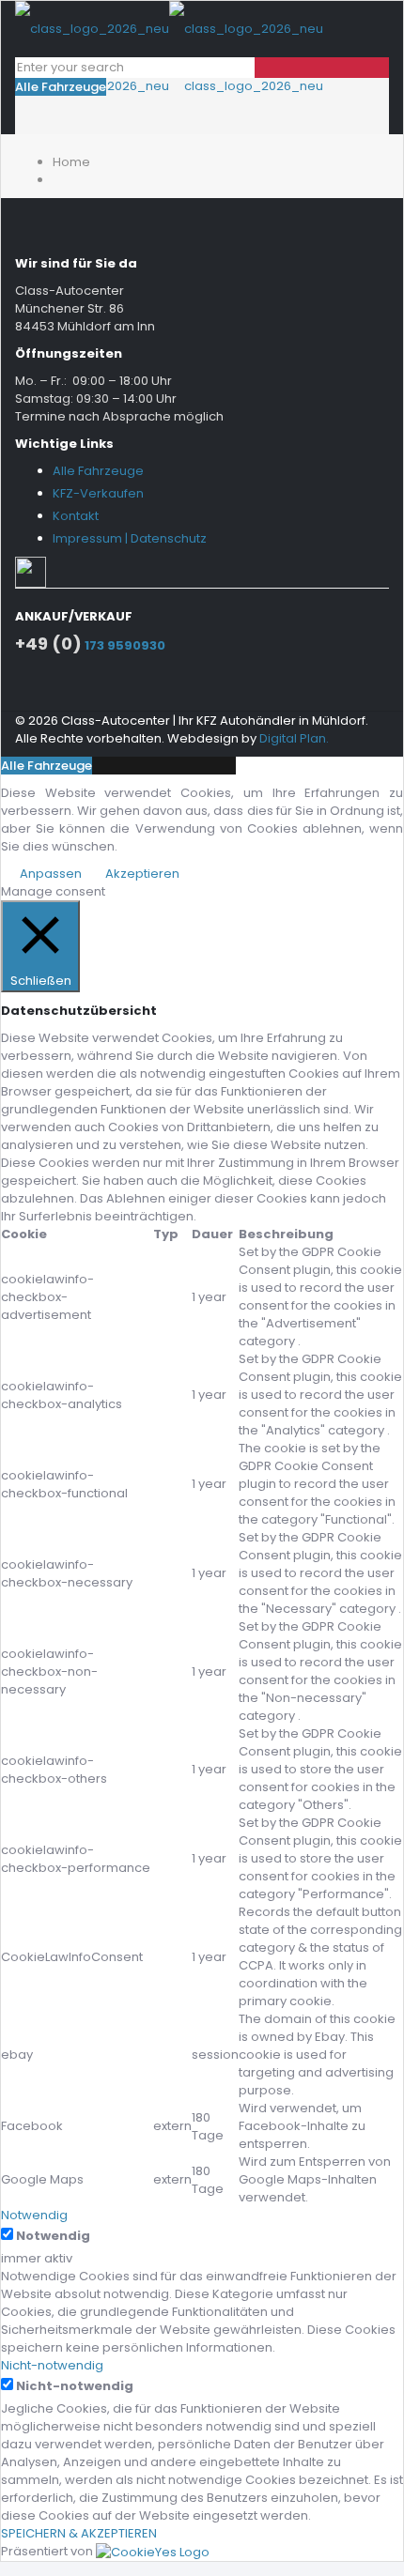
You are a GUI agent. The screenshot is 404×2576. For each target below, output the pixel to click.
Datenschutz (169, 538)
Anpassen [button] (51, 874)
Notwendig (53, 2236)
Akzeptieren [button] (142, 874)
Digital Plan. (294, 738)
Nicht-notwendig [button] (52, 2365)
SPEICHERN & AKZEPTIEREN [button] (79, 2533)
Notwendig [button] (34, 2215)
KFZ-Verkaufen (98, 493)
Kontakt (76, 516)
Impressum (87, 538)
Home (71, 162)
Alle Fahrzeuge (61, 87)
